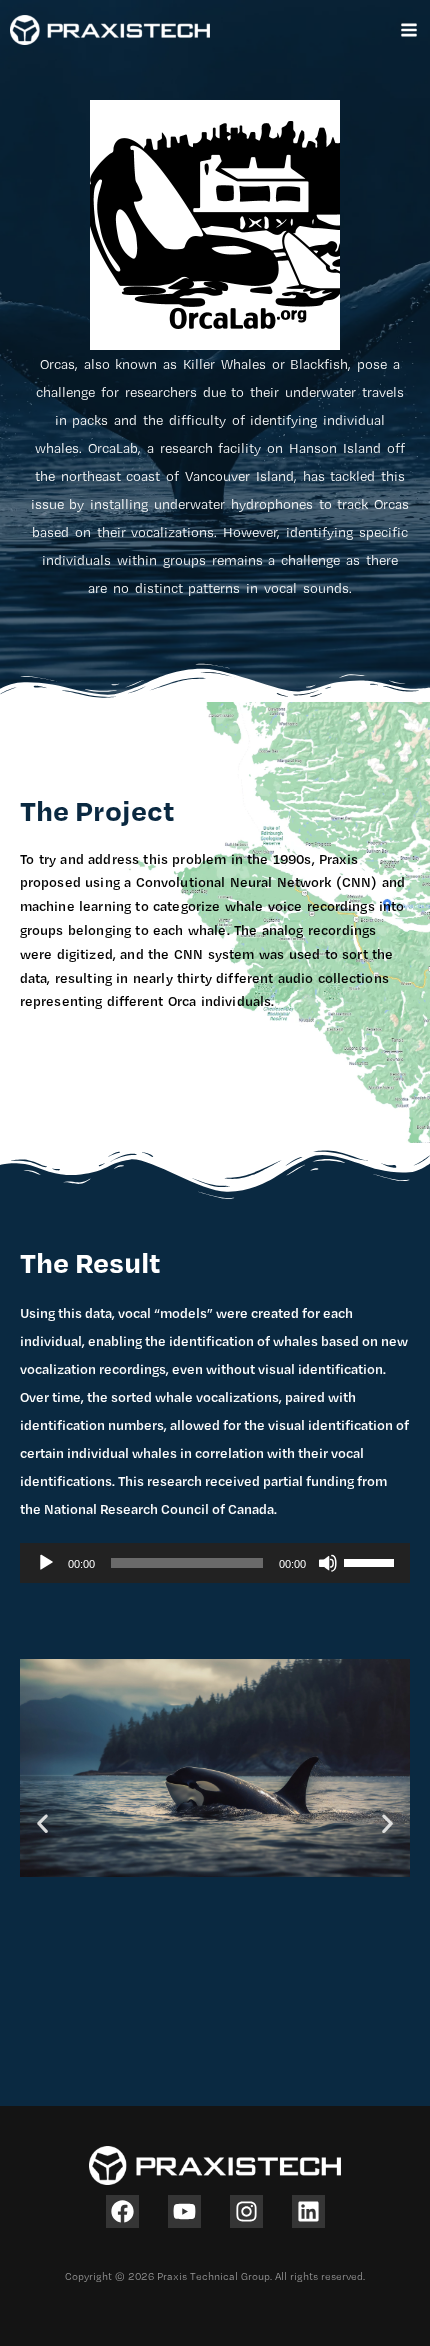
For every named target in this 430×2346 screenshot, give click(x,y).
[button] (42, 1822)
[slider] (372, 1561)
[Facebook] (122, 2211)
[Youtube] (184, 2211)
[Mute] (328, 1563)
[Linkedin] (308, 2211)
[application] (215, 1563)
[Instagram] (246, 2211)
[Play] (46, 1563)
